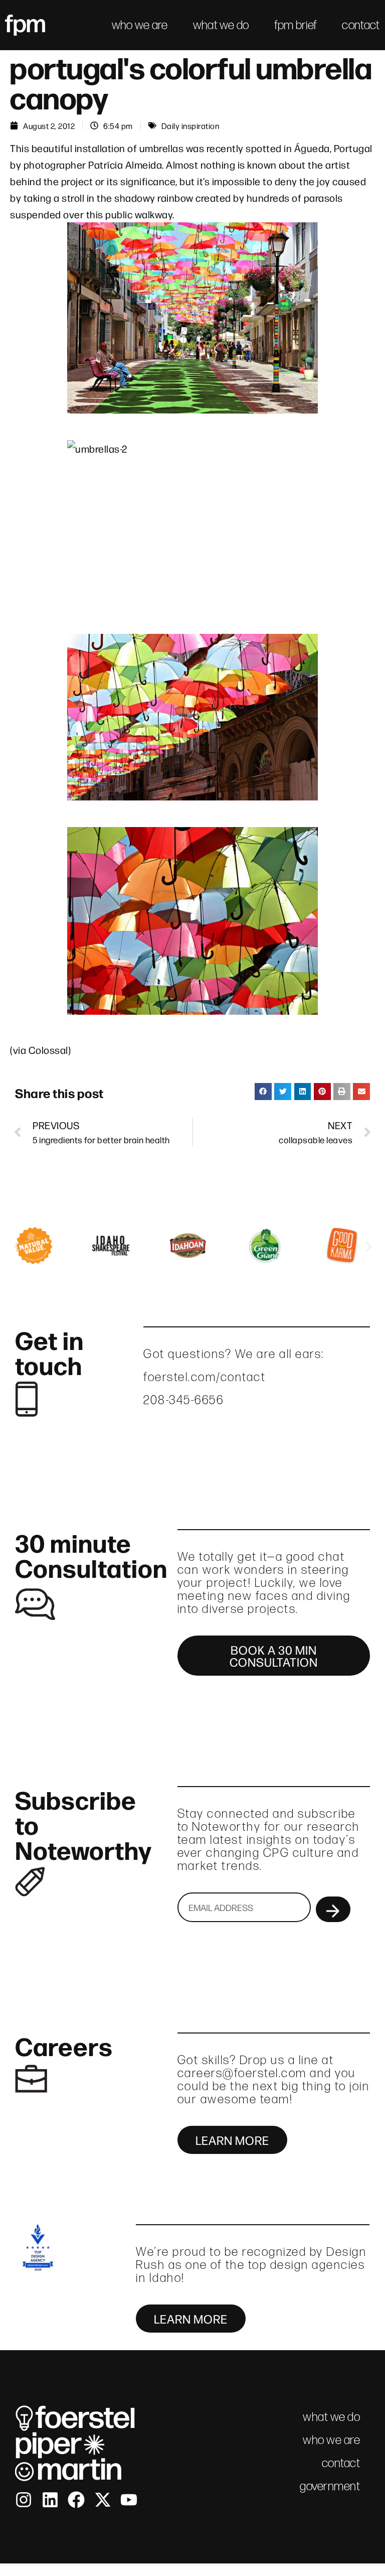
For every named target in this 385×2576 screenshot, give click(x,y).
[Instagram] (24, 2500)
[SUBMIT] (333, 1909)
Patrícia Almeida (125, 164)
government (330, 2486)
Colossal (48, 1050)
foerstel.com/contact (205, 1377)
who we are (140, 25)
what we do (221, 25)
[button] (263, 1092)
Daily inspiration (190, 125)
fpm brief (296, 25)
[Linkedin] (50, 2500)
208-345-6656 (183, 1400)
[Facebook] (76, 2500)
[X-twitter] (103, 2500)
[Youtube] (129, 2500)
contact (361, 25)
